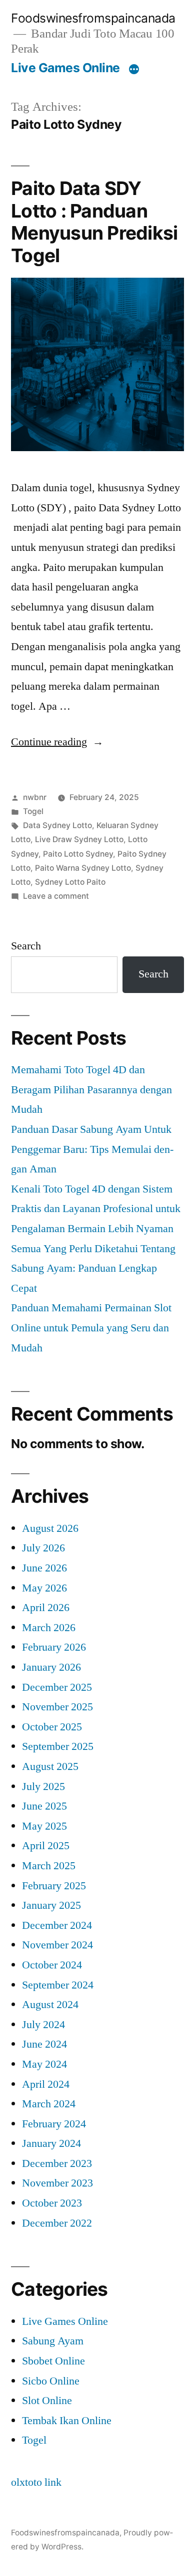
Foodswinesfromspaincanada (93, 18)
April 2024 (46, 2084)
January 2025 (51, 1905)
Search (26, 946)
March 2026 (49, 1628)
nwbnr (35, 797)
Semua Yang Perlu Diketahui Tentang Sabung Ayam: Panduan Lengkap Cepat (93, 1268)
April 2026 (46, 1608)
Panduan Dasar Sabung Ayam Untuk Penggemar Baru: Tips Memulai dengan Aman (92, 1149)
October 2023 (52, 2203)
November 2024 (57, 1945)
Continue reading (57, 742)
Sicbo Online (51, 2381)
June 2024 (44, 2044)
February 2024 (54, 2124)
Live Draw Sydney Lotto (79, 839)
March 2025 (49, 1866)
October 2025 (52, 1727)
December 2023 (57, 2163)
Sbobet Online (53, 2361)
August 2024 (50, 2005)
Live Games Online (65, 68)
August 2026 (50, 1528)
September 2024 (58, 1985)
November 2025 (57, 1707)
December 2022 (57, 2223)
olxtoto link (36, 2482)
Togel (33, 811)
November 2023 (57, 2183)
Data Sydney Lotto (57, 825)
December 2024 (57, 1925)
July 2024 (43, 2025)
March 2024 (49, 2104)
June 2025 (44, 1806)
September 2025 (58, 1746)
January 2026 (51, 1667)
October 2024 (52, 1965)
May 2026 (44, 1588)
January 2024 (51, 2143)
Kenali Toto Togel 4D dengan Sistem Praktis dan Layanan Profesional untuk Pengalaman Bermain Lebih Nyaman (96, 1209)
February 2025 (54, 1886)
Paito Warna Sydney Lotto (83, 868)
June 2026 (44, 1568)
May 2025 (44, 1826)
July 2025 (43, 1787)
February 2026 (54, 1647)
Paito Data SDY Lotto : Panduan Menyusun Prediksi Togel (94, 222)
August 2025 (50, 1766)
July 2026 (43, 1548)
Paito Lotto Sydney (78, 854)
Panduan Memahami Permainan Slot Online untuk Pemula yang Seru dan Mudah (91, 1328)
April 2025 (46, 1846)
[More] (134, 70)
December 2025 (57, 1687)
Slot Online (47, 2401)
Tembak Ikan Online (67, 2421)
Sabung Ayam (53, 2341)
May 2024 (44, 2064)
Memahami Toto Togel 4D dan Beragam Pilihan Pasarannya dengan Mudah (91, 1089)
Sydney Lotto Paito (70, 882)
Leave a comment (56, 896)
